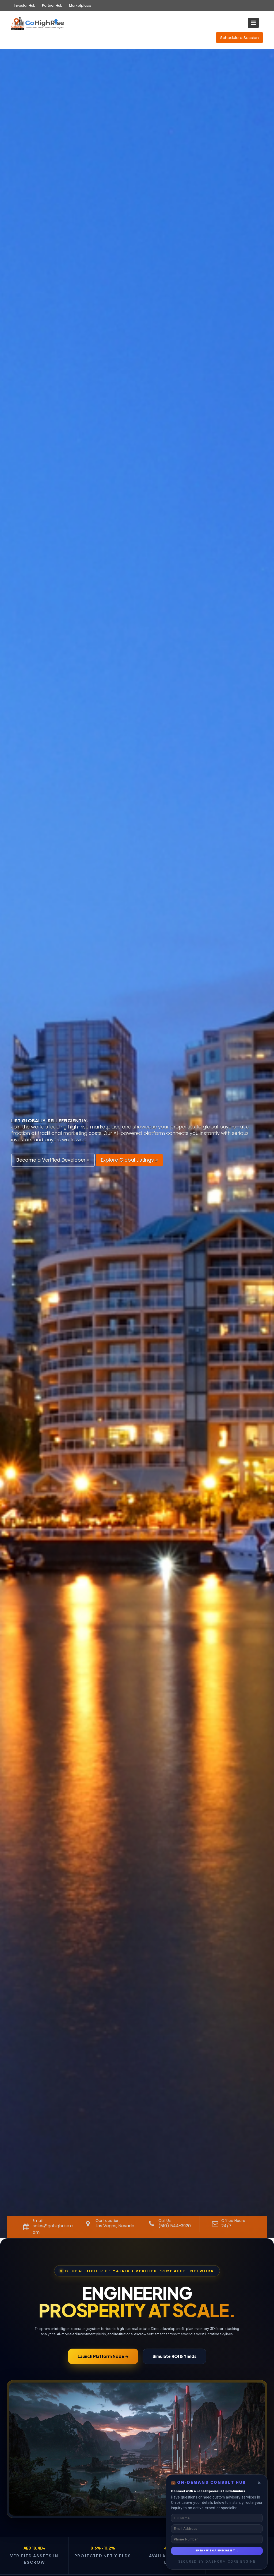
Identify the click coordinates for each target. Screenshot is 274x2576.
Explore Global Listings (128, 1160)
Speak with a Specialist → (217, 2551)
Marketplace (80, 5)
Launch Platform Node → (103, 2356)
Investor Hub (25, 5)
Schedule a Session (239, 38)
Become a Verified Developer (52, 1160)
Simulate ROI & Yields (174, 2356)
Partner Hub (52, 5)
